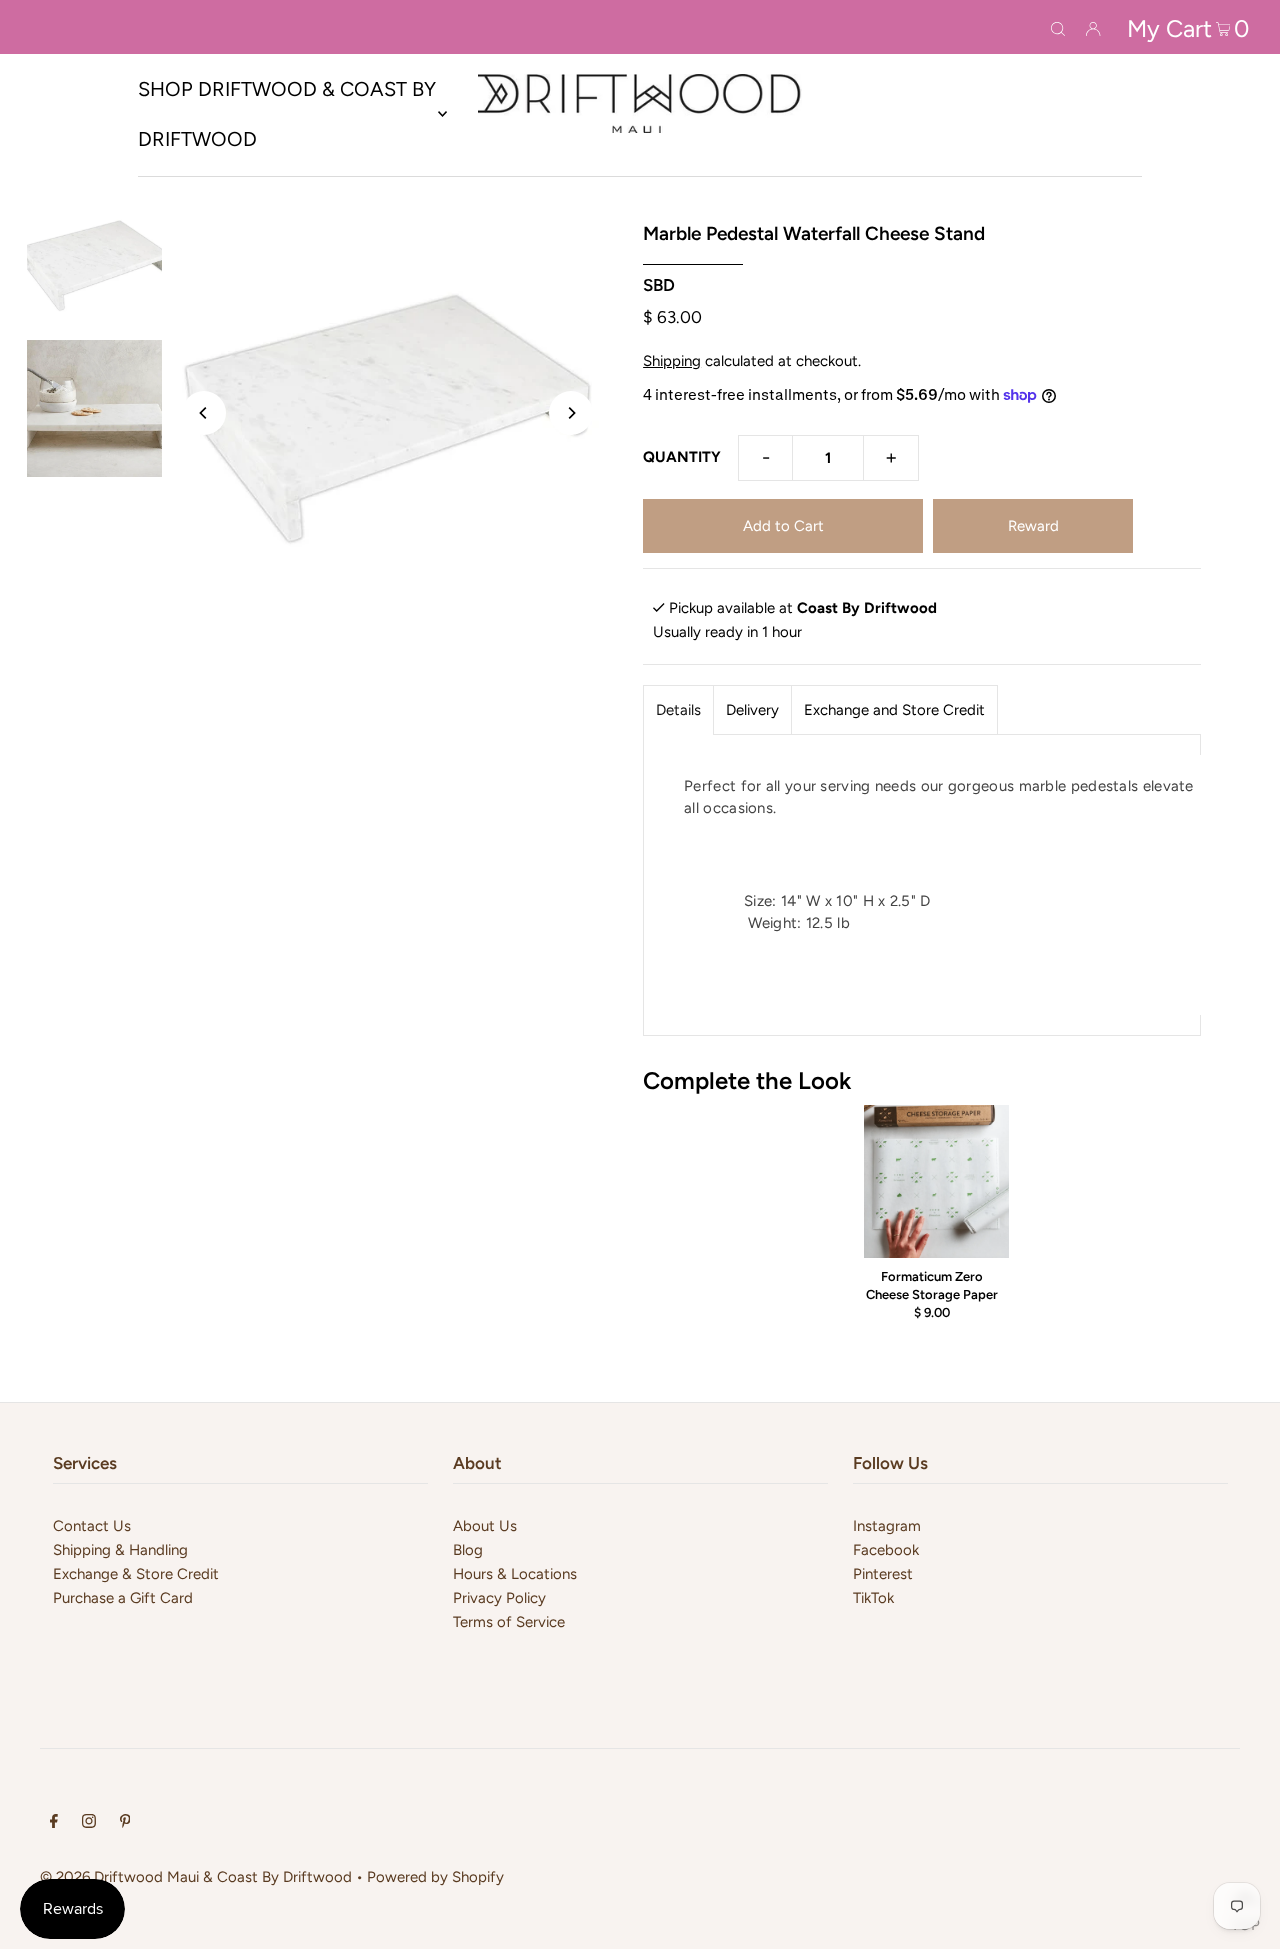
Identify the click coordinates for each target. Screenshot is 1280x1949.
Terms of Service (509, 1622)
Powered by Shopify (435, 1877)
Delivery (752, 710)
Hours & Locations (515, 1574)
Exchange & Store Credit (136, 1574)
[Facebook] (54, 1823)
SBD (659, 285)
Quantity (682, 457)
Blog (468, 1550)
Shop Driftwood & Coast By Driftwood (287, 114)
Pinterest (883, 1574)
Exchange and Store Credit (894, 710)
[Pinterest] (125, 1823)
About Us (485, 1526)
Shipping (672, 361)
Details (678, 710)
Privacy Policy (499, 1598)
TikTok (873, 1598)
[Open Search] (1058, 27)
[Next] (571, 413)
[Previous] (204, 413)
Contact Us (92, 1526)
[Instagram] (89, 1823)
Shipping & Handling (120, 1550)
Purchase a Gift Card (123, 1598)
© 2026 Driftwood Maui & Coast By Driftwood (196, 1877)
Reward (1033, 526)
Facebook (886, 1550)
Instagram (887, 1526)
